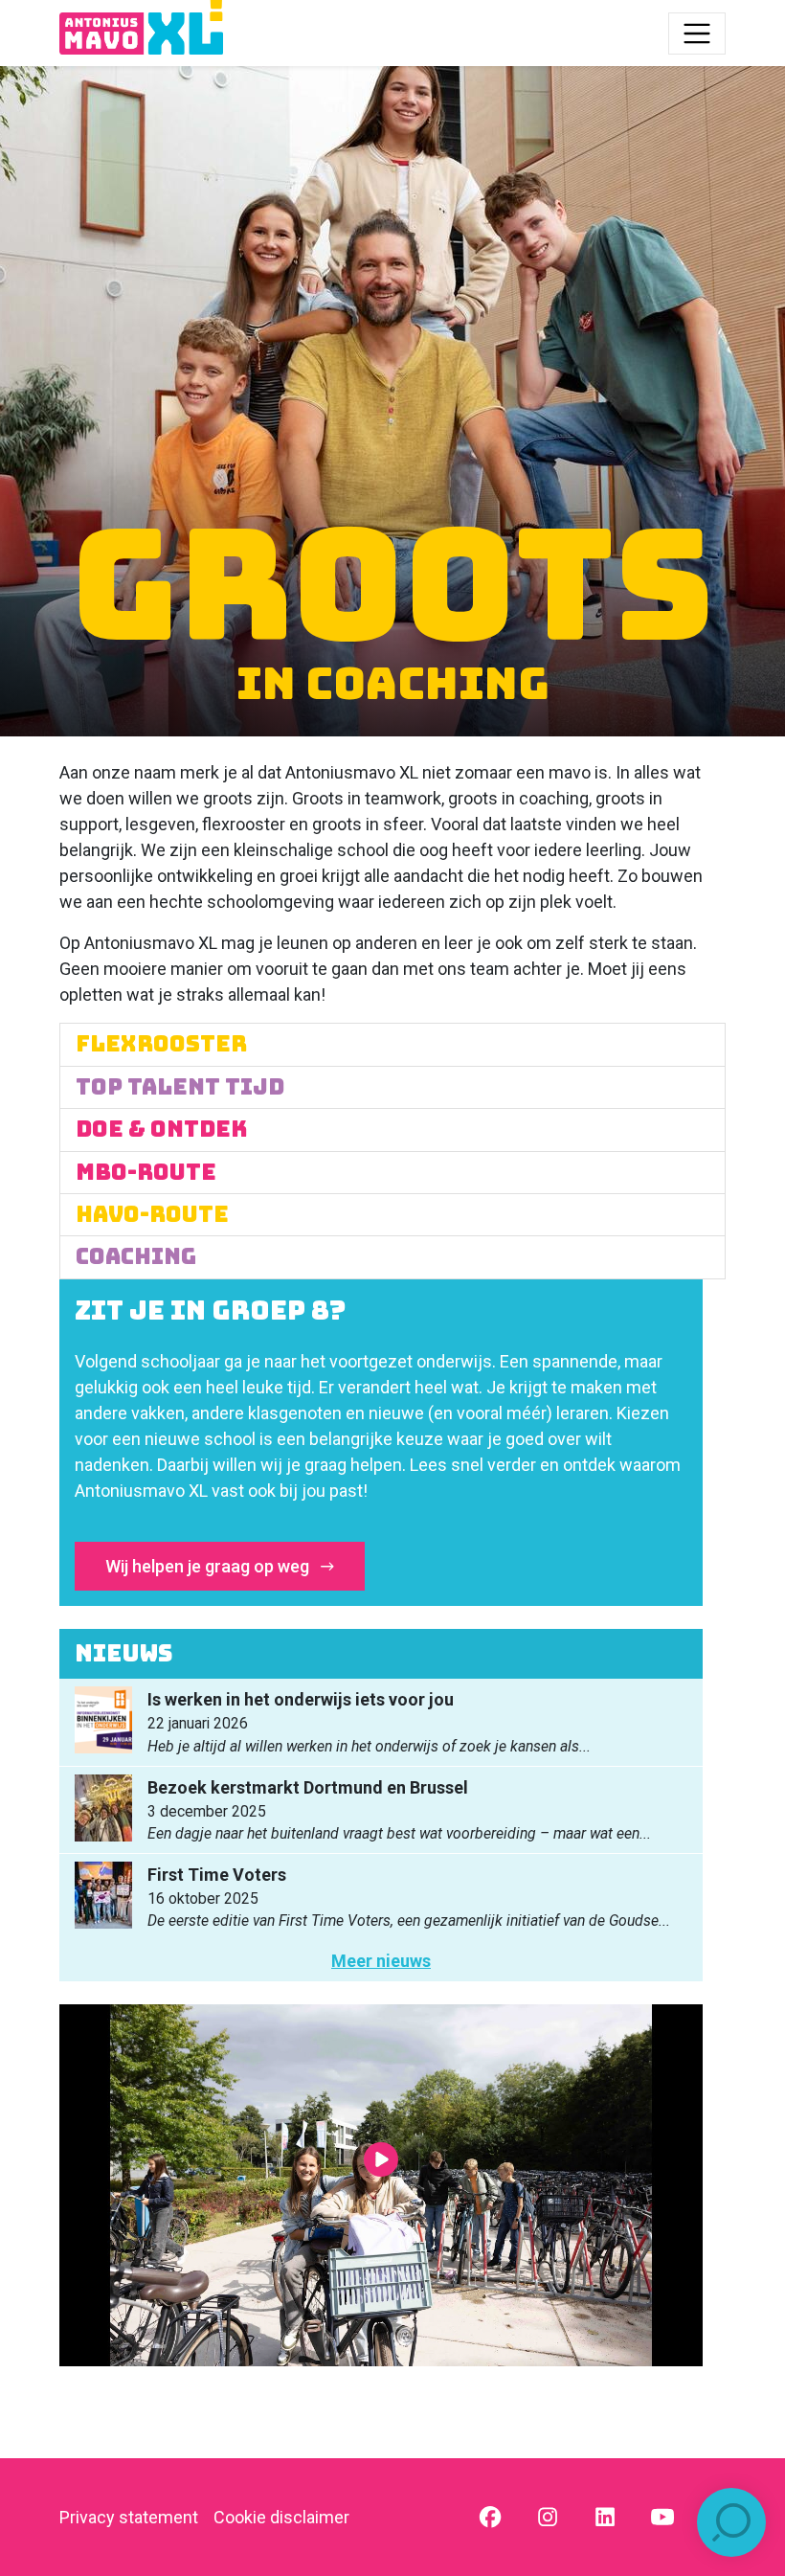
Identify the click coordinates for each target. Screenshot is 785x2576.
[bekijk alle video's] (381, 2185)
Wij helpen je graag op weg (209, 1566)
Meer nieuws (381, 1961)
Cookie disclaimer (281, 2517)
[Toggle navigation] (697, 34)
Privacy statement (129, 2517)
